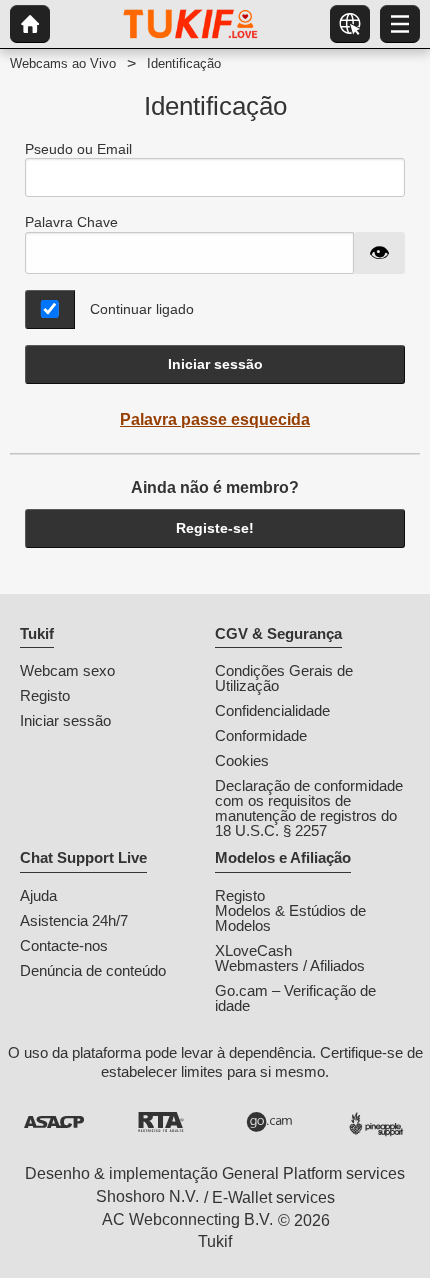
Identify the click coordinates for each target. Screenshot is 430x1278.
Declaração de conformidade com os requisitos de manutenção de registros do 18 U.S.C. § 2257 (309, 808)
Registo (45, 695)
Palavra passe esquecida (215, 419)
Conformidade (261, 735)
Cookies (242, 760)
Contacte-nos (64, 945)
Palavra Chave (71, 222)
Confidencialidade (272, 710)
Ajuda (38, 895)
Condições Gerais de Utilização (284, 678)
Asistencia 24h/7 (74, 920)
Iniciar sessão (215, 364)
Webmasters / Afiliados (290, 965)
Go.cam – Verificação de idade (295, 998)
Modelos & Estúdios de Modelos (290, 918)
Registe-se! (215, 528)
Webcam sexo (67, 670)
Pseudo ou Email (78, 149)
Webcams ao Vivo (63, 63)
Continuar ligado (142, 309)
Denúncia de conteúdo (93, 970)
